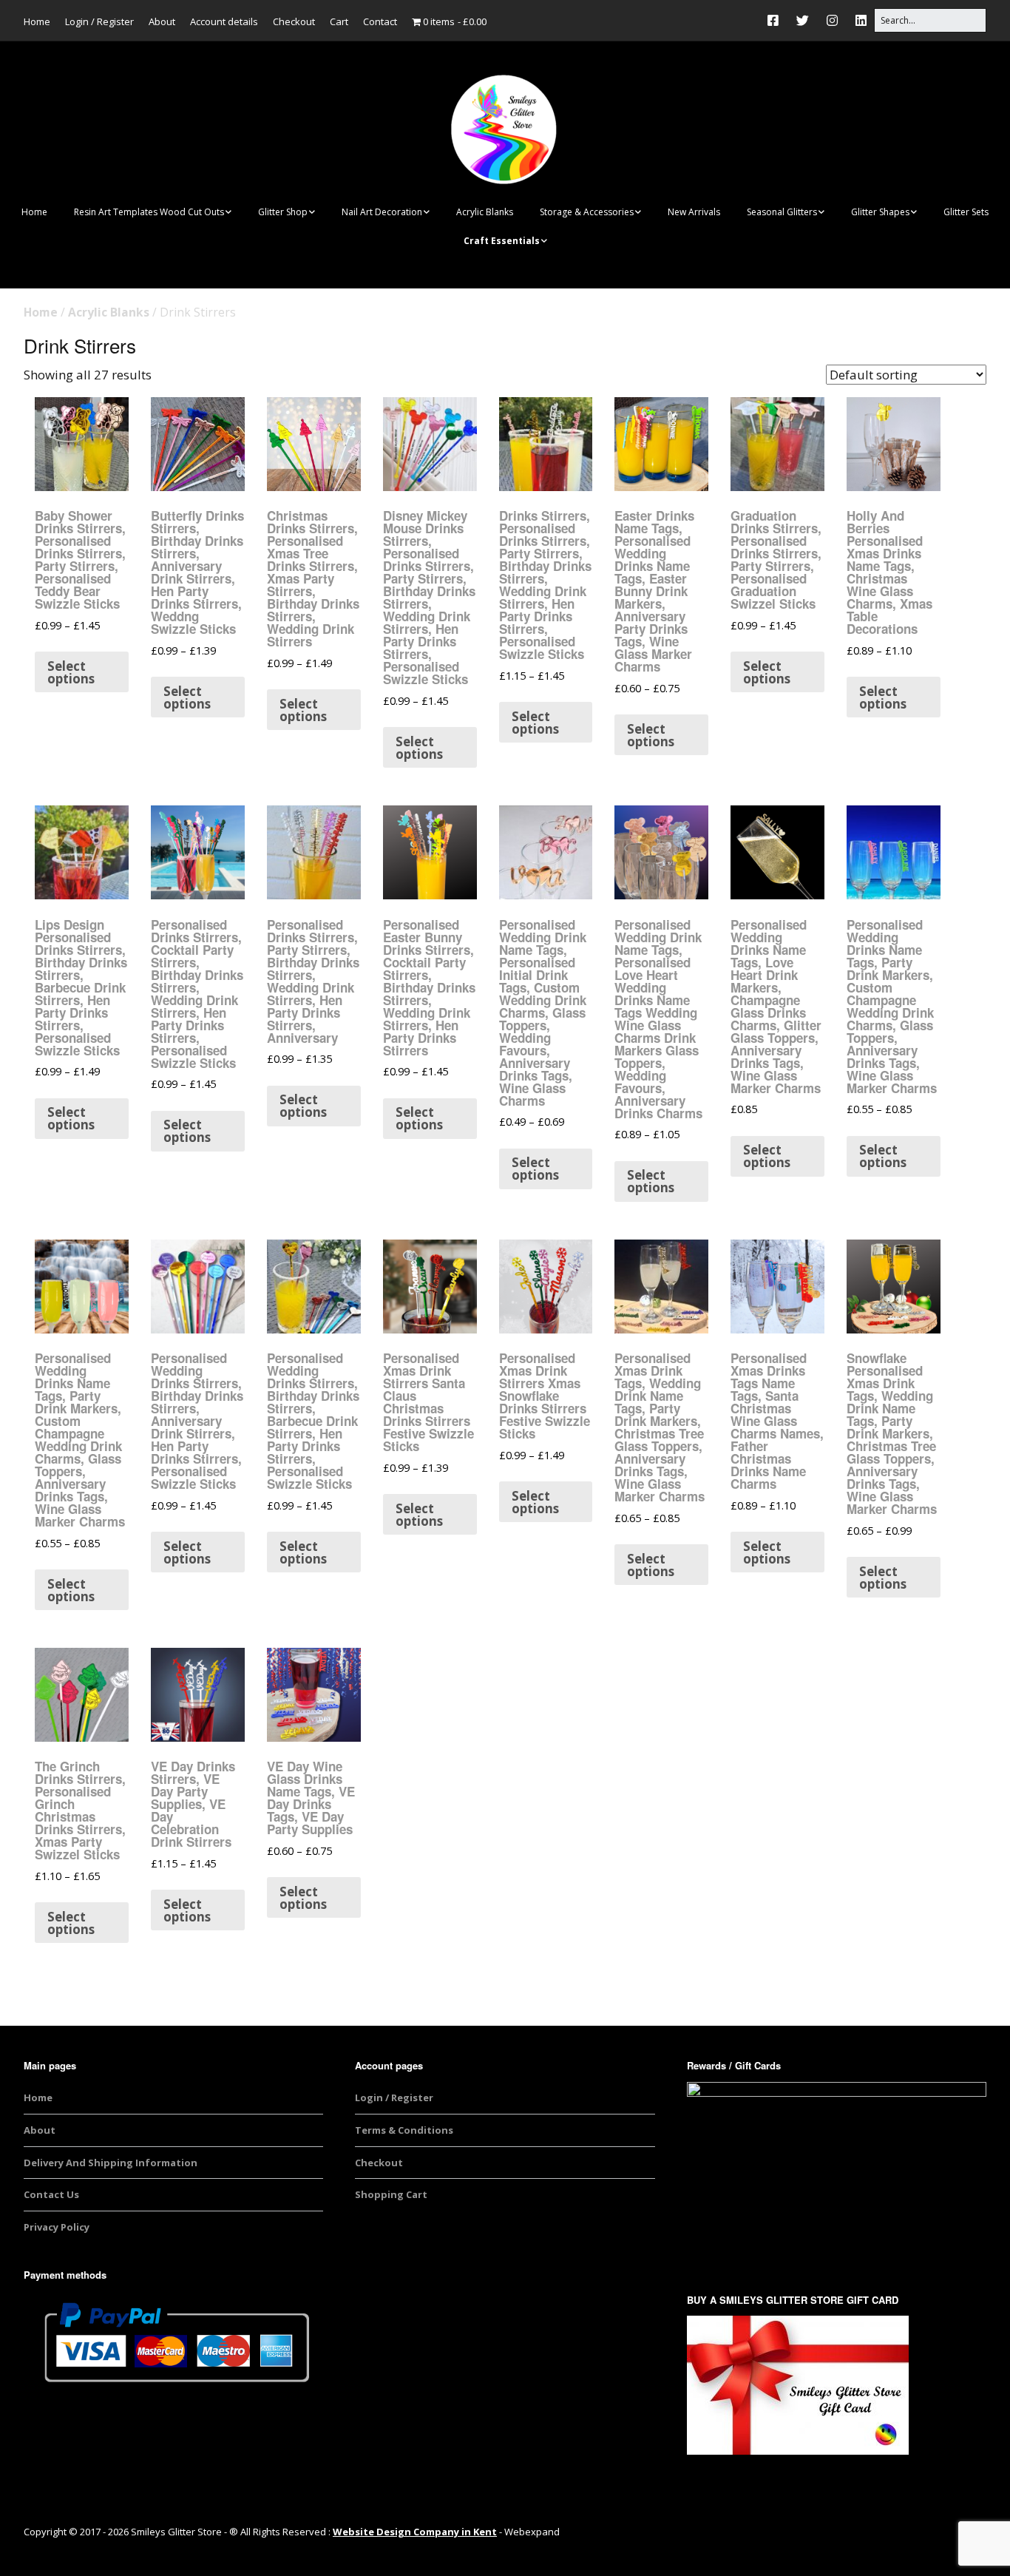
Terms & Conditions (404, 2130)
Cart (339, 21)
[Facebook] (777, 20)
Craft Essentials (502, 241)
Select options (71, 672)
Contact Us (51, 2194)
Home (37, 21)
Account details (224, 21)
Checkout (294, 21)
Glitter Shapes (880, 212)
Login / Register (99, 21)
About (162, 21)
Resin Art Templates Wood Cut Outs (149, 212)
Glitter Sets (966, 212)
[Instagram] (832, 20)
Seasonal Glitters (782, 212)
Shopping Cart (391, 2194)
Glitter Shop (283, 212)
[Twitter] (803, 20)
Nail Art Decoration (382, 212)
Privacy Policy (57, 2227)
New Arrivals (694, 212)
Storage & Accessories (587, 212)
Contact (380, 21)
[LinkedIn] (861, 20)
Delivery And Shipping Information (111, 2163)
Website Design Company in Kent (415, 2532)
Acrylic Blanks (485, 212)
